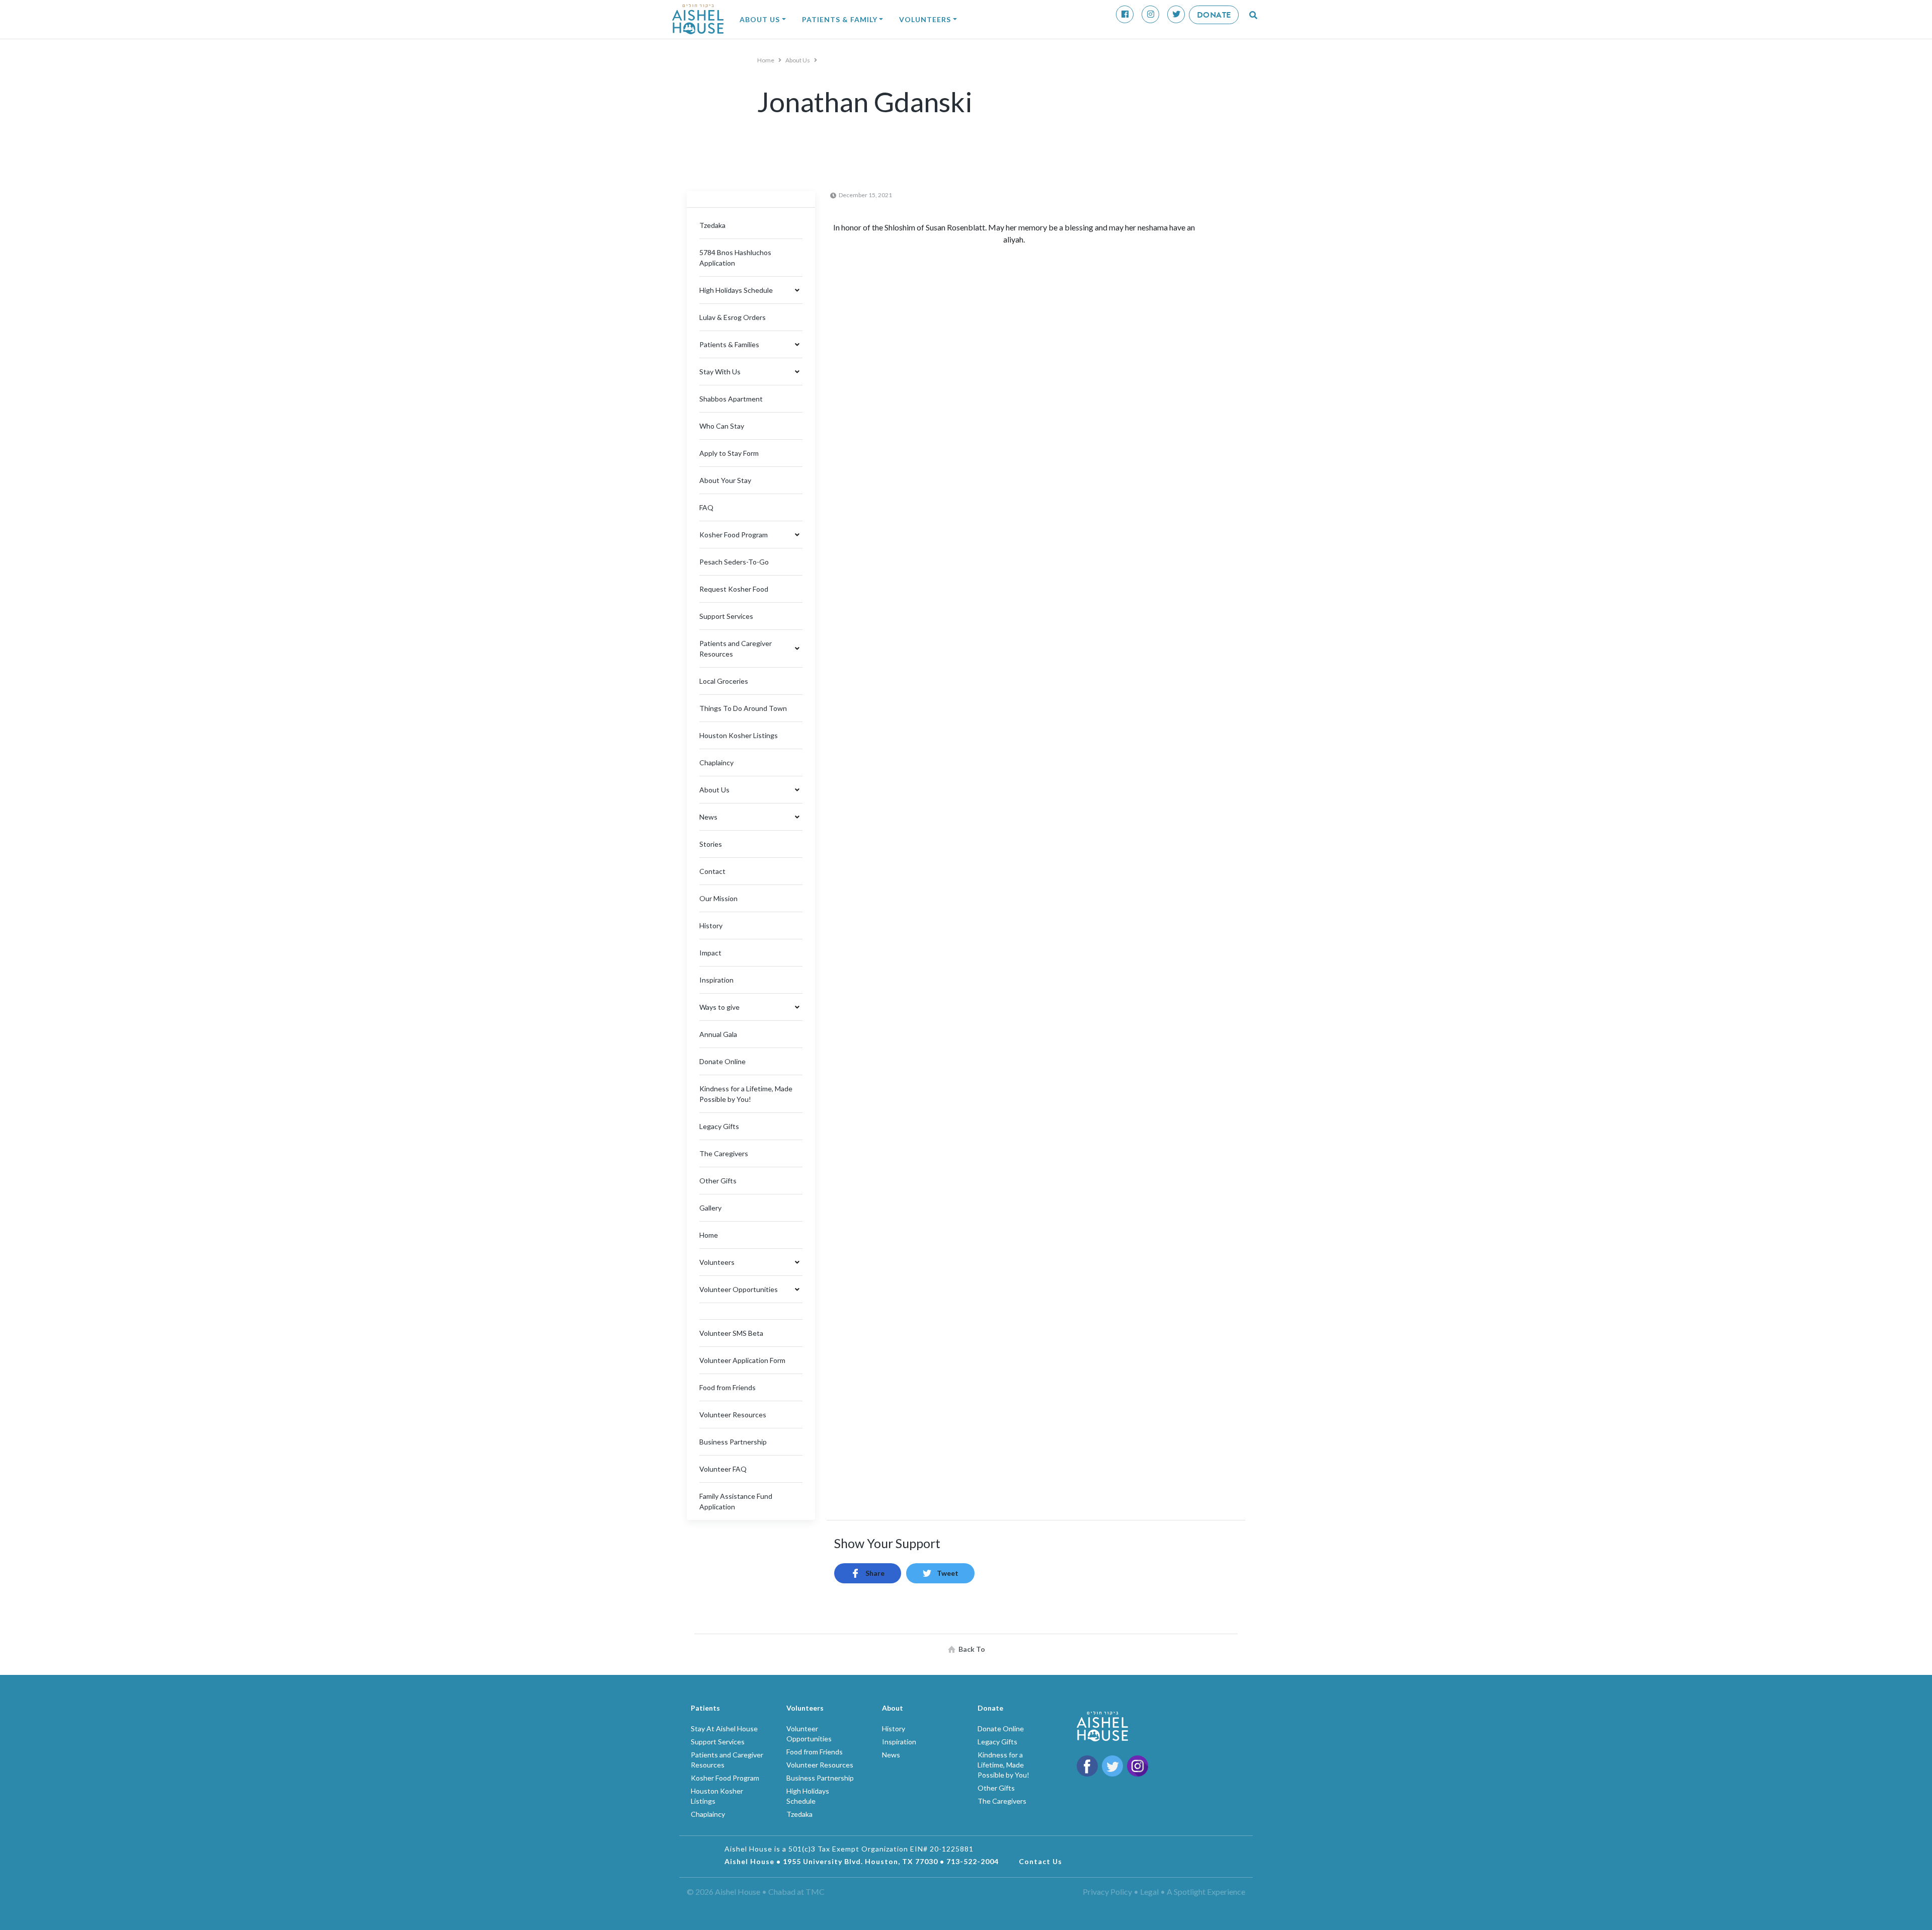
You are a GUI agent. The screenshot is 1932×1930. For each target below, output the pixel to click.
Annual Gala (718, 1034)
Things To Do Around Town (743, 708)
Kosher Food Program (734, 535)
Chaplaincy (716, 762)
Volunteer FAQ (723, 1469)
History (711, 926)
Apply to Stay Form (729, 453)
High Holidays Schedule (736, 290)
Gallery (710, 1208)
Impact (710, 953)
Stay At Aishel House (724, 1728)
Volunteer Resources (733, 1415)
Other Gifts (718, 1181)
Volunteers (925, 19)
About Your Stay (725, 480)
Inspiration (716, 980)
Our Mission (718, 898)
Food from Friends (728, 1387)
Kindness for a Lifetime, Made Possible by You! (1003, 1765)
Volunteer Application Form (742, 1360)
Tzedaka (712, 225)
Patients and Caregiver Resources (736, 649)
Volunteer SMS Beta (731, 1333)
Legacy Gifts (719, 1126)
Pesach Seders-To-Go (734, 562)
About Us (760, 19)
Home (766, 60)
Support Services (726, 616)
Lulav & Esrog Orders (733, 317)
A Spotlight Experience (1206, 1892)
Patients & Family (840, 19)
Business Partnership (733, 1442)
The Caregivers (724, 1153)
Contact (712, 871)
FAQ (706, 507)
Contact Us (1040, 1861)
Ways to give (719, 1007)
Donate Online (722, 1061)
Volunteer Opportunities (739, 1289)
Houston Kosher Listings (739, 735)
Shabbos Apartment (731, 399)
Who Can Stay (722, 426)
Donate (1214, 15)
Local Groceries (724, 681)
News (708, 817)
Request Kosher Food (734, 589)
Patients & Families (729, 344)
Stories (711, 844)
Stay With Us (720, 372)
